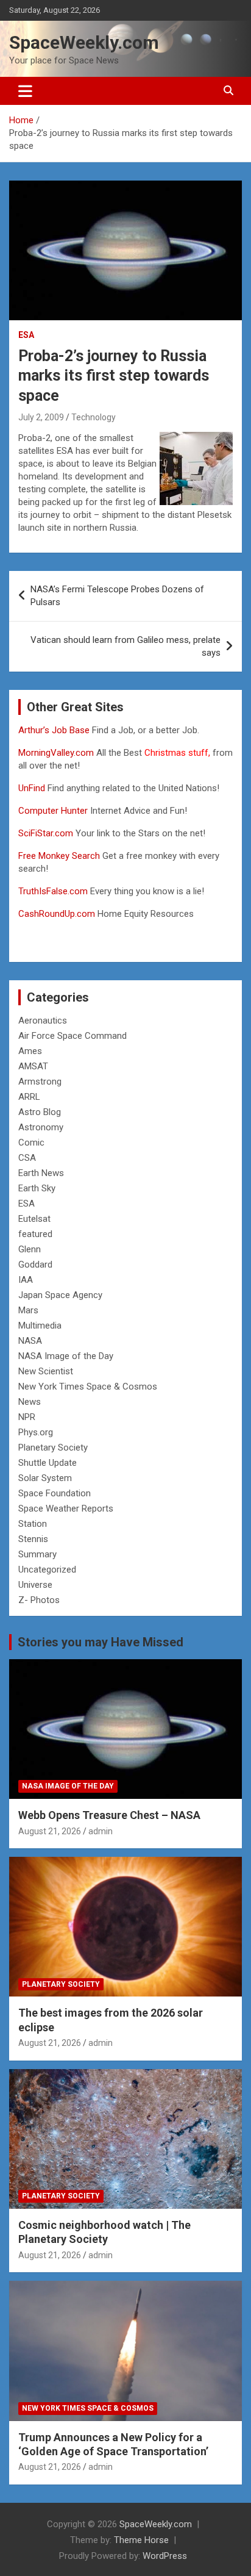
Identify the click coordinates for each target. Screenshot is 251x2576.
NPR (27, 1417)
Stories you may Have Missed (101, 1642)
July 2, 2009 (41, 417)
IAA (26, 1280)
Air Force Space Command (72, 1036)
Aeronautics (43, 1021)
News (30, 1402)
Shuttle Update (48, 1463)
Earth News (41, 1173)
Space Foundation (55, 1493)
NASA (30, 1341)
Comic (31, 1143)
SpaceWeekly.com (84, 42)
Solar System (45, 1478)
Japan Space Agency (60, 1295)
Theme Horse (141, 2540)
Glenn (30, 1249)
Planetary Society (53, 1448)
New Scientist (46, 1371)
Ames (30, 1051)
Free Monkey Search (59, 856)
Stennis (33, 1539)
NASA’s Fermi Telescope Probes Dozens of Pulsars (117, 596)
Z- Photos (39, 1600)
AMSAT (33, 1066)
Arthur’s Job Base (55, 730)
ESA (26, 335)
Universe (35, 1585)
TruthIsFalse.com (53, 891)
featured (35, 1234)
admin (101, 1831)
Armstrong (40, 1082)
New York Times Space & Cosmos (88, 1387)
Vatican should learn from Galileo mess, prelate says (125, 646)
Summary (37, 1554)
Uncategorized (47, 1570)
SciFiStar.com (46, 833)
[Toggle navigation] (25, 91)
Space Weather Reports (66, 1509)
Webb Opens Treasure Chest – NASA (109, 1815)
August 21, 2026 (50, 1831)
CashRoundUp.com (57, 914)
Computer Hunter (53, 811)
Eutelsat (34, 1219)
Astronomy (41, 1127)
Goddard (35, 1265)
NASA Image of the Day (66, 1356)
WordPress (165, 2556)
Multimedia (40, 1326)
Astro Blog (40, 1112)
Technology (94, 417)
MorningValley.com (56, 753)
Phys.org (36, 1432)
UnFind (33, 788)
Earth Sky (37, 1188)
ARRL (29, 1097)
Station (33, 1524)
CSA (27, 1158)
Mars (28, 1310)
